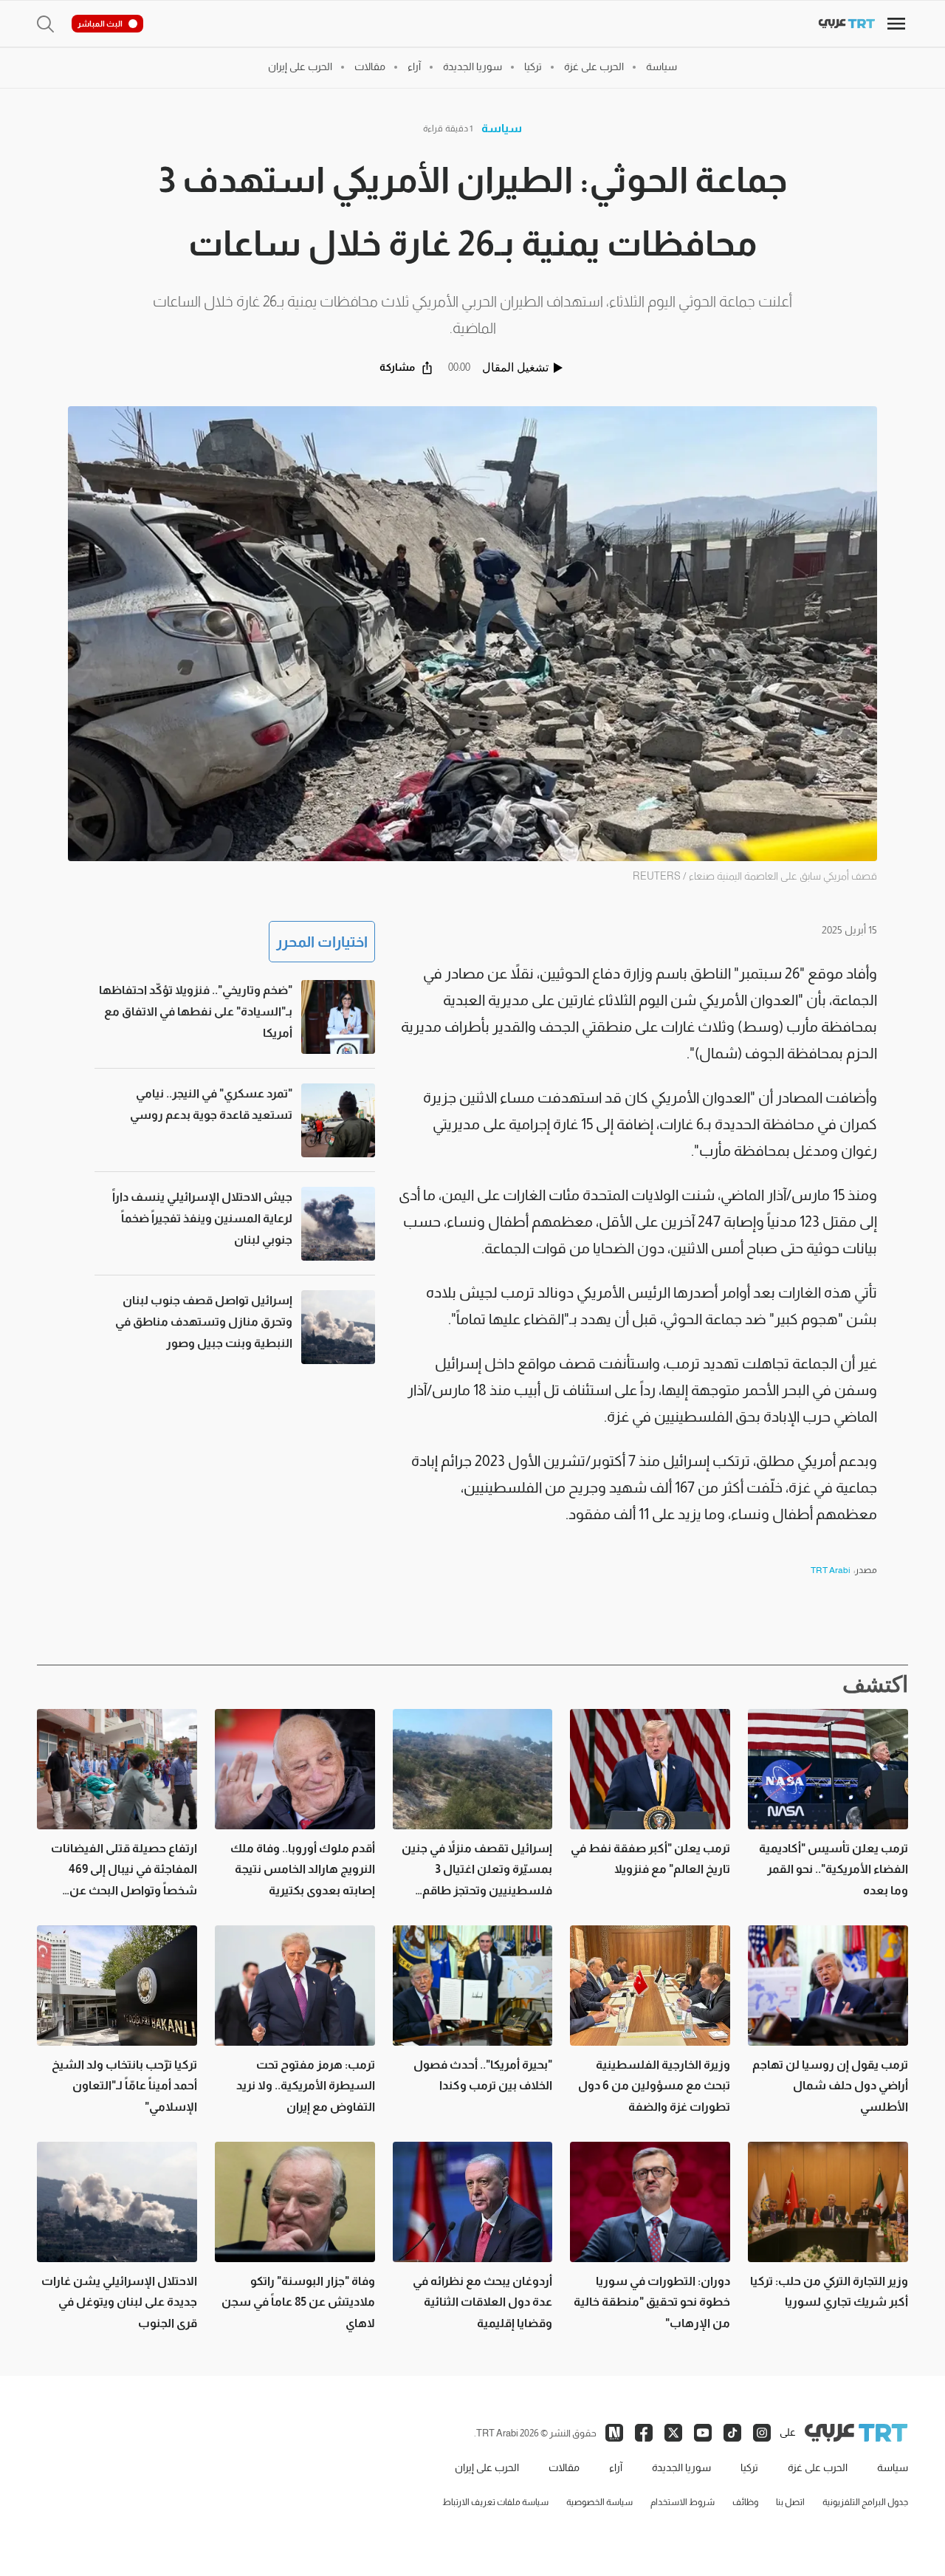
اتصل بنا (790, 2502)
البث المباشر (100, 24)
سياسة (502, 128)
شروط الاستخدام (683, 2502)
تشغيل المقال (515, 367)
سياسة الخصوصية (599, 2502)
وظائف (745, 2502)
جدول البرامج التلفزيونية (865, 2502)
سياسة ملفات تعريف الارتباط (495, 2502)
